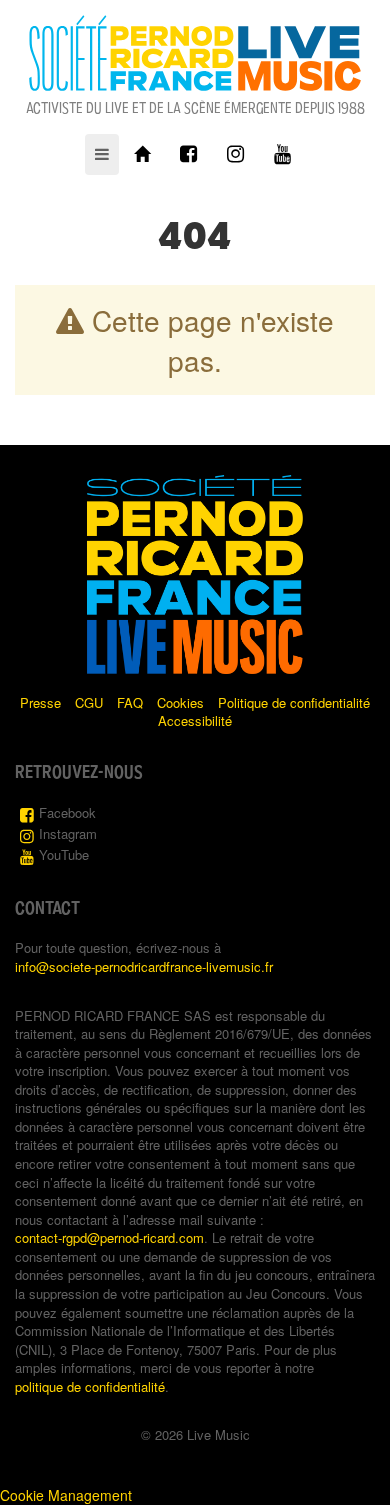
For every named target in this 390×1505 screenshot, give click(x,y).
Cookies (180, 702)
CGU (89, 702)
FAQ (130, 702)
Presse (40, 702)
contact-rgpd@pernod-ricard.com (109, 1237)
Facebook (67, 812)
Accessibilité (195, 720)
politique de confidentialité (90, 1386)
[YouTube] (282, 154)
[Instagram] (235, 154)
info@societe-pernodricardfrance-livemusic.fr (144, 966)
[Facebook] (188, 154)
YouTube (64, 854)
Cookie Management (66, 1495)
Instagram (68, 833)
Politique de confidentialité (294, 702)
